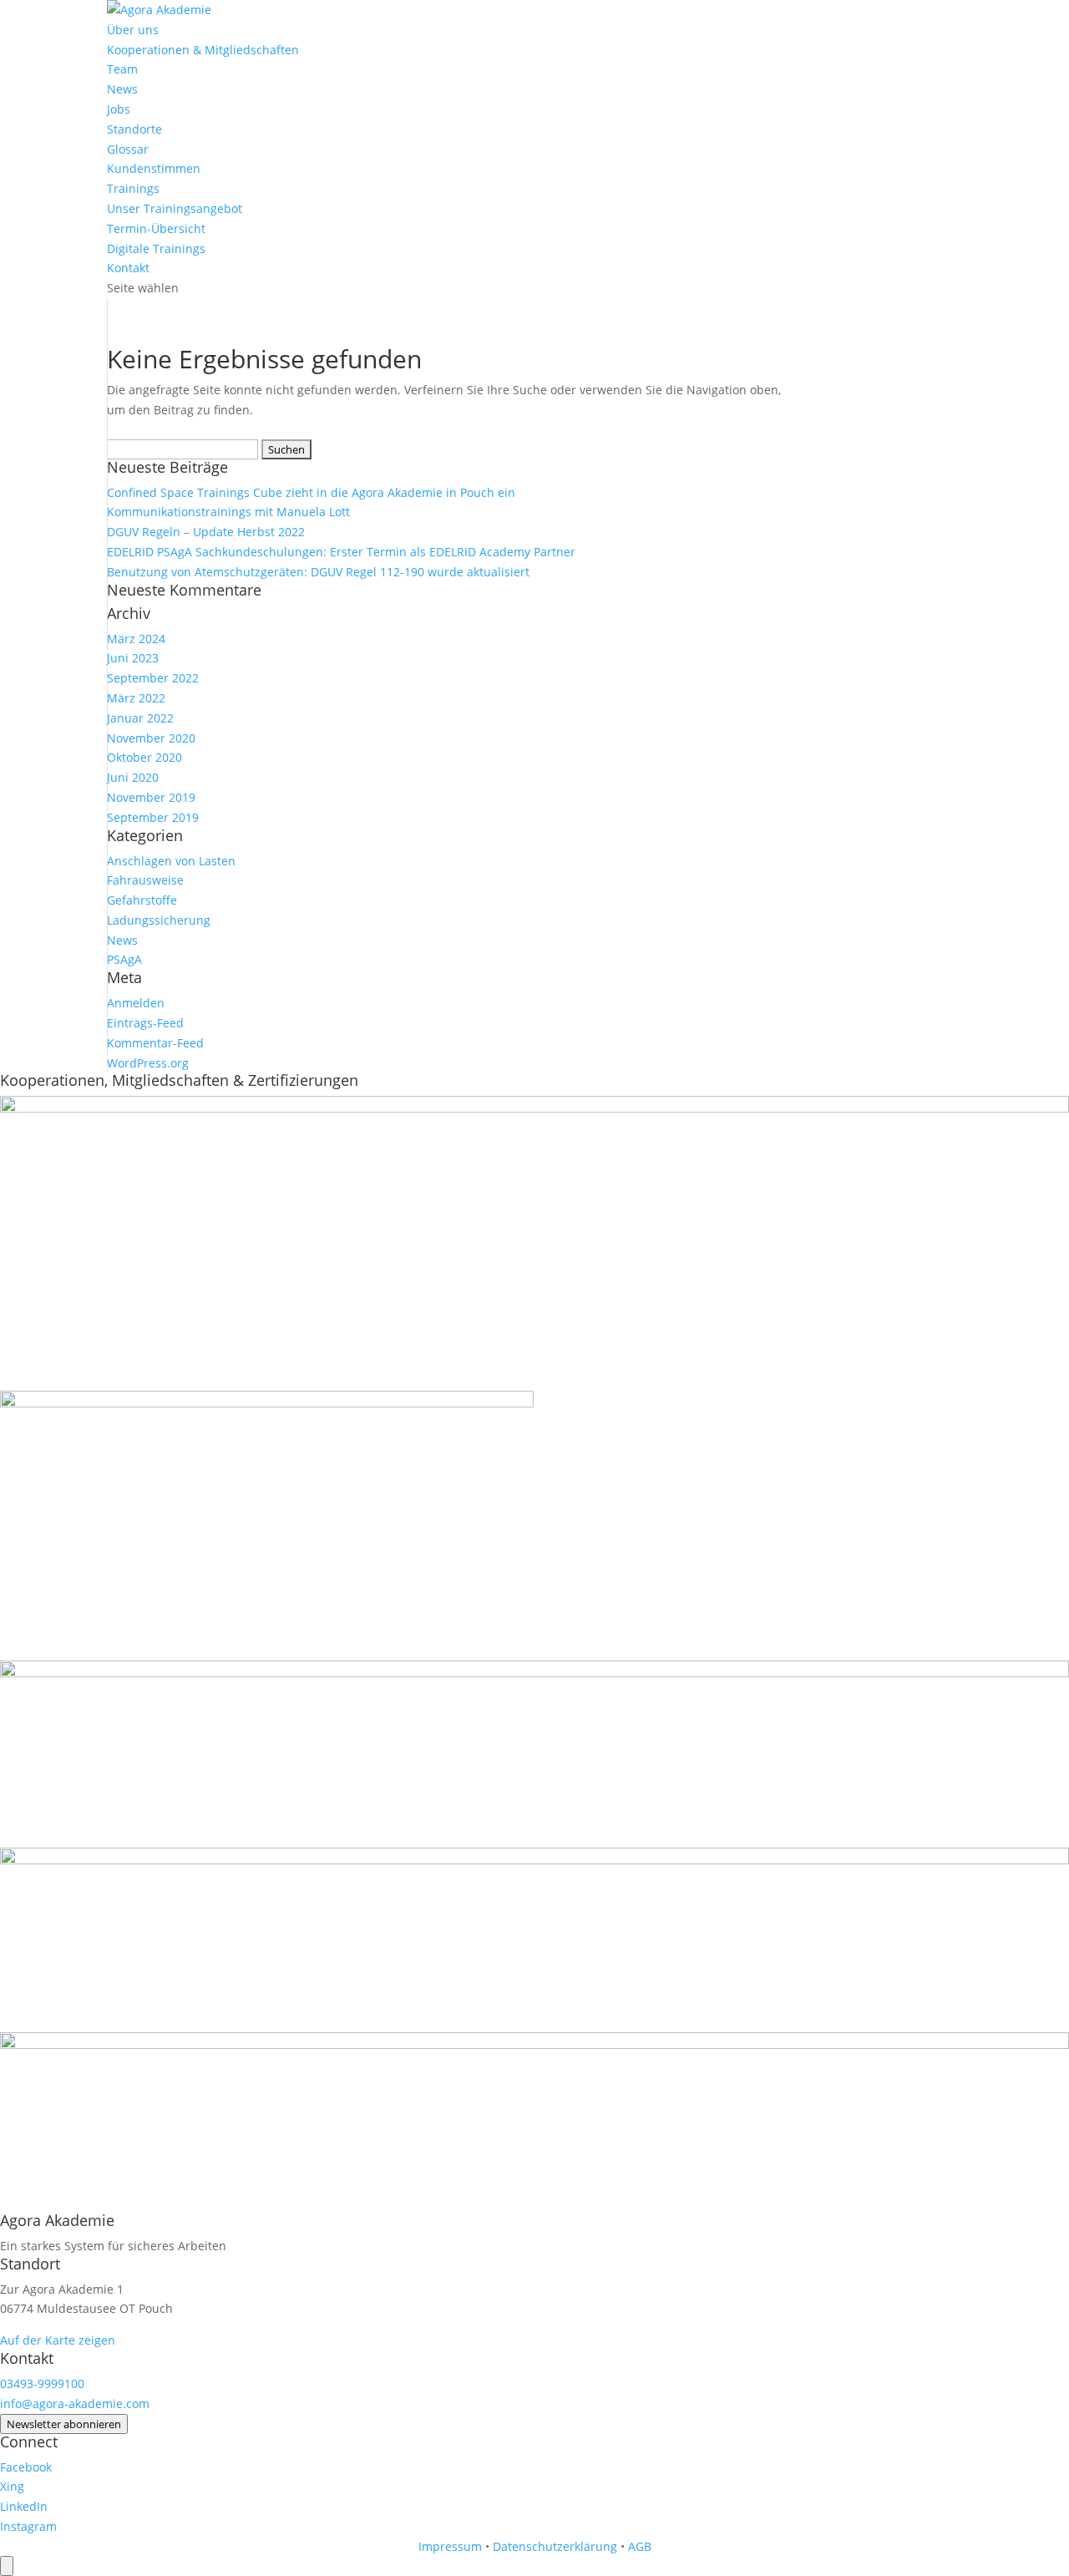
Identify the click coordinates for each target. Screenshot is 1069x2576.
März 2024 (136, 639)
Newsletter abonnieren (64, 2424)
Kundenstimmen (154, 168)
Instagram (28, 2526)
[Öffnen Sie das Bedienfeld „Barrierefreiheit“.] (7, 2566)
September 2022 (153, 678)
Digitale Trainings (156, 248)
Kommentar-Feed (155, 1043)
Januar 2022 (140, 718)
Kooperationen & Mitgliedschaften (203, 50)
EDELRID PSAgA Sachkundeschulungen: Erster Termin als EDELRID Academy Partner (341, 552)
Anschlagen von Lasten (171, 861)
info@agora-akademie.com (75, 2404)
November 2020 (151, 738)
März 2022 (136, 698)
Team (122, 69)
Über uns (133, 30)
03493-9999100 (42, 2383)
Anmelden (136, 1003)
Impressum (450, 2546)
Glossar (128, 149)
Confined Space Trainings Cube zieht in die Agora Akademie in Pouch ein (311, 492)
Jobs (119, 109)
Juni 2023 (133, 658)
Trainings (133, 188)
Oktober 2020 (144, 757)
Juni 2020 (133, 777)
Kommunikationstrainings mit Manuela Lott (228, 512)
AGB (640, 2546)
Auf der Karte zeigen (58, 2340)
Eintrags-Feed (145, 1023)
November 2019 (151, 797)
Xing (12, 2486)
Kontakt (128, 268)
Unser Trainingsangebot (175, 208)
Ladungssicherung (159, 920)
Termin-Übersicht (156, 228)
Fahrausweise (145, 880)
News (122, 89)
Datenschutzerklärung (555, 2546)
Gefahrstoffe (142, 900)
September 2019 (153, 817)
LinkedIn (24, 2506)
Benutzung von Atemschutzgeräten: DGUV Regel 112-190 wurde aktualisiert (318, 572)
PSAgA (124, 959)
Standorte (134, 129)
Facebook (26, 2467)
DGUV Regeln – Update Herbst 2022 (206, 532)
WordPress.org (148, 1063)
